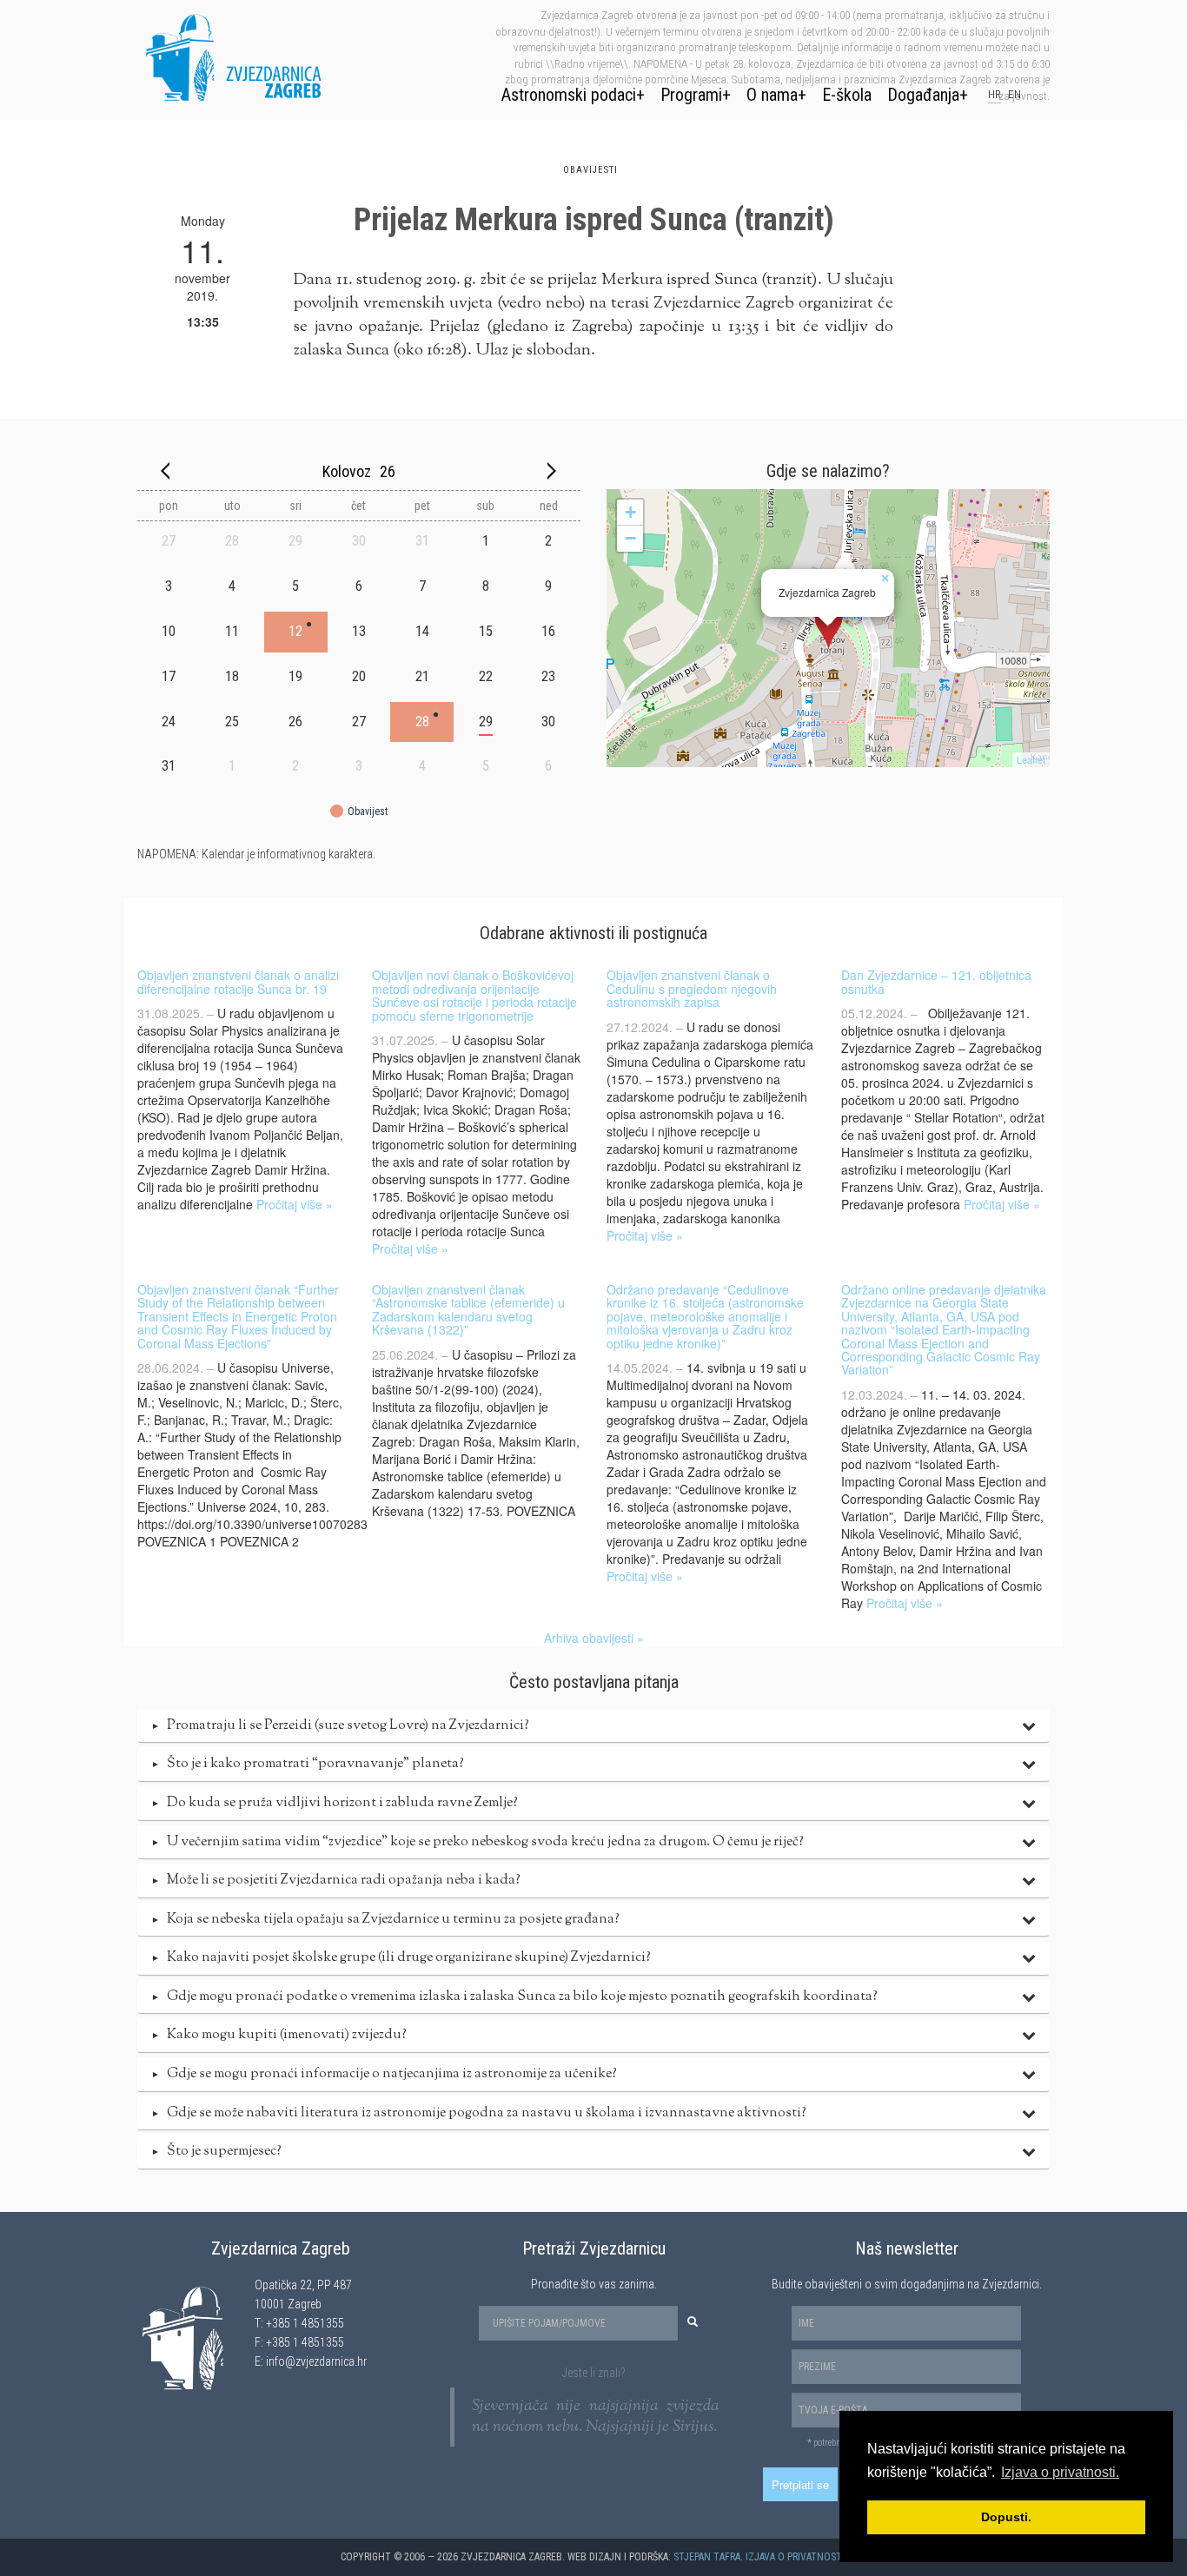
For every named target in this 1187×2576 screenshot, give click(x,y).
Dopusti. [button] (1006, 2517)
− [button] (630, 538)
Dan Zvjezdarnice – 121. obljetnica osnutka (936, 981)
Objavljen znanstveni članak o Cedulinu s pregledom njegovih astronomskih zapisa (692, 988)
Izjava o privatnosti (795, 2557)
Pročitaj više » (295, 1204)
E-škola (847, 95)
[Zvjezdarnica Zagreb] (829, 628)
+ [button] (630, 512)
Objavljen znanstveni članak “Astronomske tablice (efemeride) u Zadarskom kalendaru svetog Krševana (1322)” (468, 1309)
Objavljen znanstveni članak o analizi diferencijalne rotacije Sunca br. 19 (238, 981)
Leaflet (1031, 759)
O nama (772, 95)
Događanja (923, 95)
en (1015, 94)
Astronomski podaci (569, 95)
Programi (691, 95)
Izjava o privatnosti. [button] (1060, 2472)
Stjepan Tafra (707, 2557)
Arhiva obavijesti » (594, 1638)
